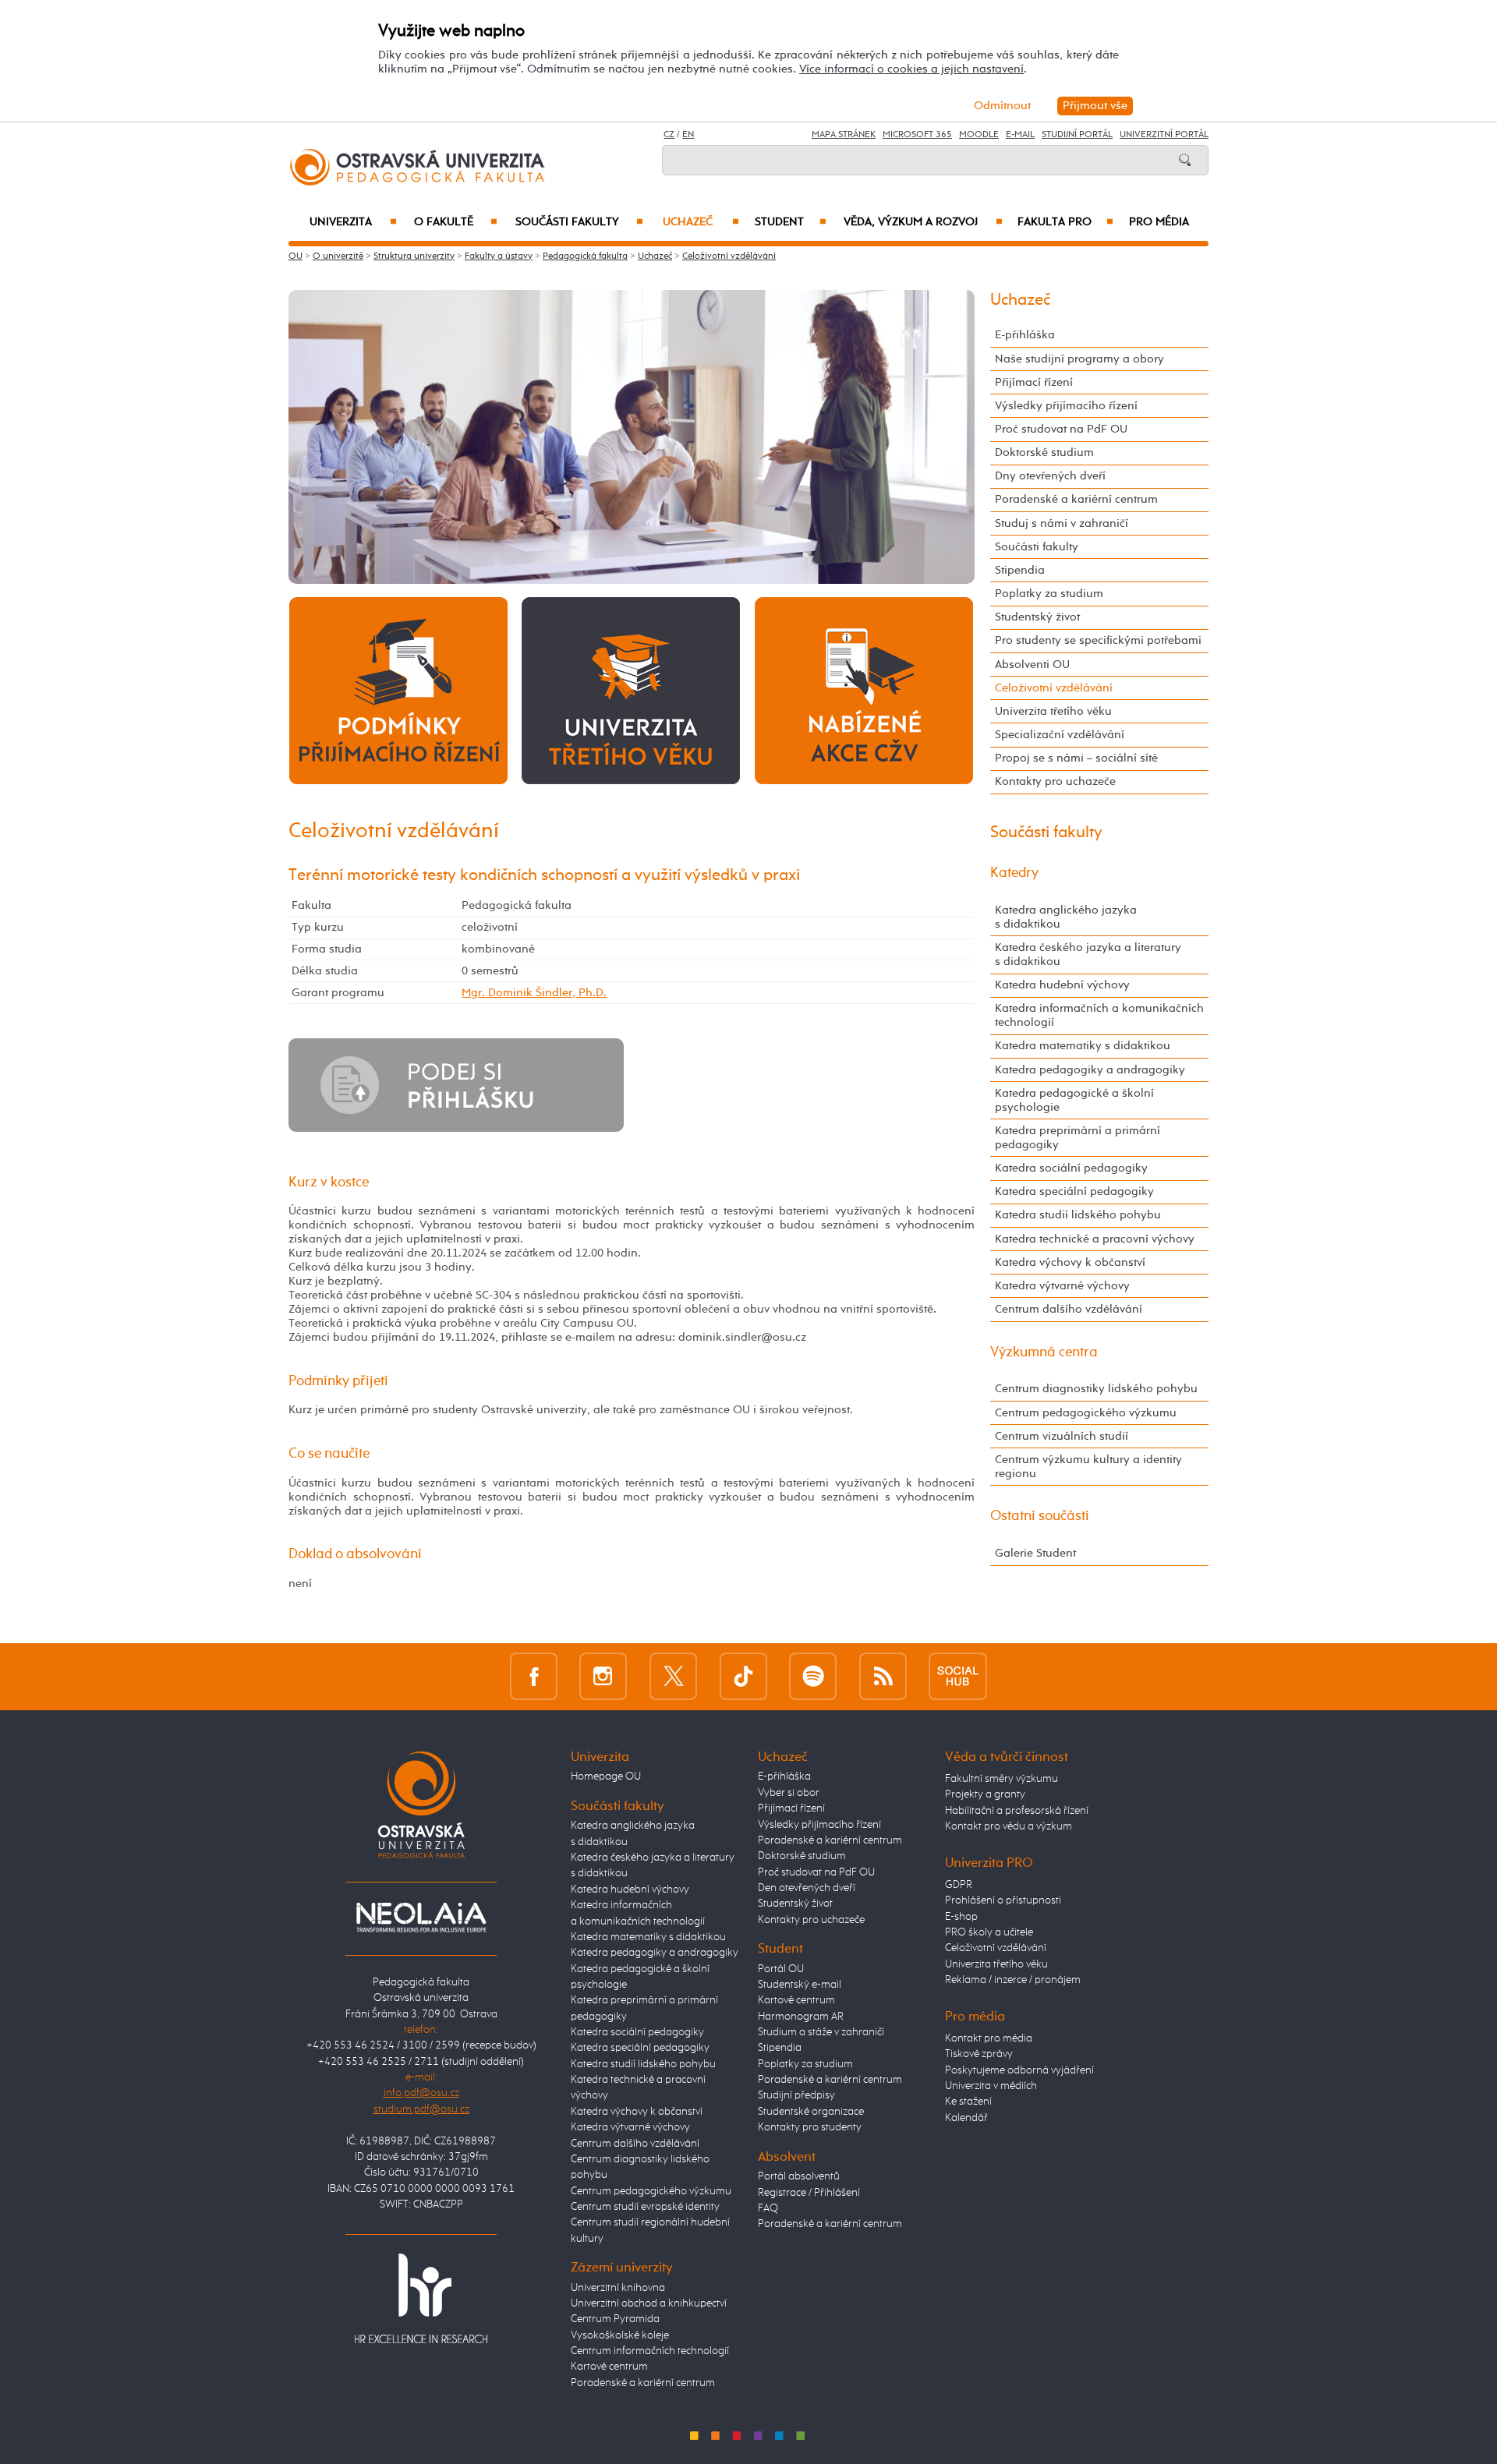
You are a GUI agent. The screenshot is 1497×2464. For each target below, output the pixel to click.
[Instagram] (603, 1676)
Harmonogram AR (801, 2017)
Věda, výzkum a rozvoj (923, 222)
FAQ (768, 2208)
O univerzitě (338, 256)
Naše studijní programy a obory (1079, 359)
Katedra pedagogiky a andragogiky (1090, 1070)
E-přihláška (1025, 335)
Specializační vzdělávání (1060, 735)
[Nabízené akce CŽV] (864, 690)
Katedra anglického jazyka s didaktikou (1066, 917)
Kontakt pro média (989, 2038)
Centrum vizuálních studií (1062, 1436)
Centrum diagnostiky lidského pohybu (1096, 1389)
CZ (669, 135)
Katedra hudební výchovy (1062, 985)
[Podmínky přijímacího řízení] (398, 690)
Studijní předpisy (796, 2095)
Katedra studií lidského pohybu (1078, 1215)
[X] (673, 1676)
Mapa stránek (844, 135)
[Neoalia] (421, 1917)
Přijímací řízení (1034, 382)
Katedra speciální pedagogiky (1074, 1191)
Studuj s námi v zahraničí (1062, 523)
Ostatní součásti (1040, 1516)
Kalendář (966, 2118)
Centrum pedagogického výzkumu (1086, 1413)
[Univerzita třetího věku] (631, 690)
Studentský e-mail (800, 1985)
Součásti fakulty (579, 222)
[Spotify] (813, 1676)
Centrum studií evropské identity (645, 2207)
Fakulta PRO (1065, 222)
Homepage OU (606, 1776)
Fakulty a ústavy (499, 256)
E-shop (961, 1917)
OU (296, 256)
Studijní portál (1077, 135)
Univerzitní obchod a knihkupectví (649, 2303)
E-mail (1020, 135)
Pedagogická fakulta (585, 256)
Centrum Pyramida (615, 2319)
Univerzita (353, 222)
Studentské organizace (811, 2112)
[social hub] (958, 1676)
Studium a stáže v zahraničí (821, 2032)
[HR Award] (421, 2297)
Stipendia (1020, 570)
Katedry (1014, 873)
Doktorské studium (1044, 452)
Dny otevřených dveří (1050, 476)
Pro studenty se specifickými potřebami (1098, 640)
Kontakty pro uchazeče (1055, 781)
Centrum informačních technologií (650, 2351)
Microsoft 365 (917, 135)
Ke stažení (968, 2102)
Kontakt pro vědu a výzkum (1009, 1826)
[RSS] (883, 1676)
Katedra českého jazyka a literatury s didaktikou (1088, 954)
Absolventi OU (1032, 665)
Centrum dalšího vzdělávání (1069, 1309)
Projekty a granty (985, 1794)
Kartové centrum (609, 2367)
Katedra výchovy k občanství (1070, 1262)
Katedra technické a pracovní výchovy (1095, 1239)
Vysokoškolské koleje (620, 2335)
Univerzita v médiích (991, 2086)
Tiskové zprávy (979, 2054)
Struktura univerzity (414, 256)
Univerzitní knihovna (618, 2288)
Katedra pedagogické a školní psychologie (1074, 1100)
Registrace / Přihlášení (809, 2193)
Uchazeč (701, 222)
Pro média (1159, 222)
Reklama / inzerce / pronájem (1013, 1980)
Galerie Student (1035, 1553)
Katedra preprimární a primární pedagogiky (1078, 1138)
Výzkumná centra (1044, 1352)
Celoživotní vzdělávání (729, 256)
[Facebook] (534, 1676)
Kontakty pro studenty (810, 2127)
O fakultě (456, 222)
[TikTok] (743, 1676)
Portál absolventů (799, 2176)
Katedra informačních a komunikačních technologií (1099, 1015)
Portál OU (781, 1969)
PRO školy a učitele (989, 1932)
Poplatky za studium (1049, 594)
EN (688, 135)
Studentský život (1037, 617)
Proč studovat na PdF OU (1061, 429)
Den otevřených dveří (807, 1888)
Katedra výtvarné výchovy (1062, 1286)
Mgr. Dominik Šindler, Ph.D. (534, 993)
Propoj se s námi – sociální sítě (1076, 758)
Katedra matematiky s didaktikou (1083, 1046)
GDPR (959, 1885)
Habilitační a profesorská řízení (1017, 1811)
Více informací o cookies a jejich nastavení (911, 69)
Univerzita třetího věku (1053, 711)
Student (791, 222)
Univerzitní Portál (1164, 135)
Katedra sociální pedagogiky (1071, 1168)
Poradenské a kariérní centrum (1076, 499)
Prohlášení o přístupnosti (1003, 1900)
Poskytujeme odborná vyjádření (1019, 2070)
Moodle (979, 135)
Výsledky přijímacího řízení (1066, 406)
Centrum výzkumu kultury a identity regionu (1088, 1467)
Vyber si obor (789, 1793)
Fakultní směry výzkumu (1002, 1779)
